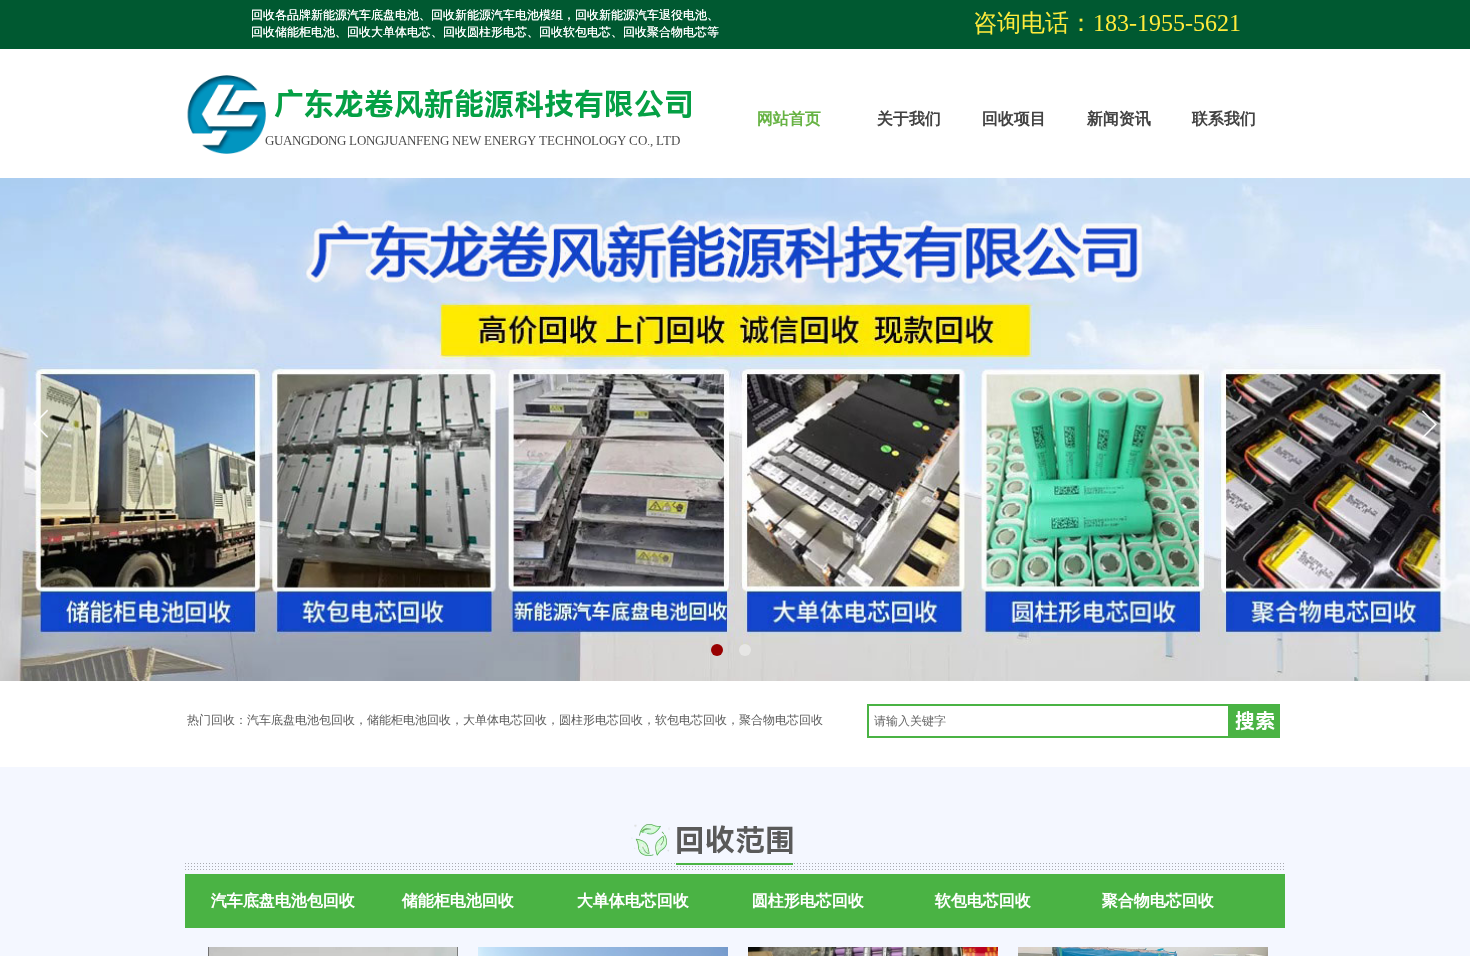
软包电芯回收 (983, 900)
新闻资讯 (1119, 118)
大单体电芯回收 (633, 900)
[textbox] (1048, 721)
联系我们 (1224, 118)
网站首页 (789, 118)
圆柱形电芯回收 (808, 900)
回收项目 (1014, 118)
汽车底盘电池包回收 (283, 900)
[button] (717, 650)
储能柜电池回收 (458, 900)
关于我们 (909, 118)
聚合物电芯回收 (1158, 900)
